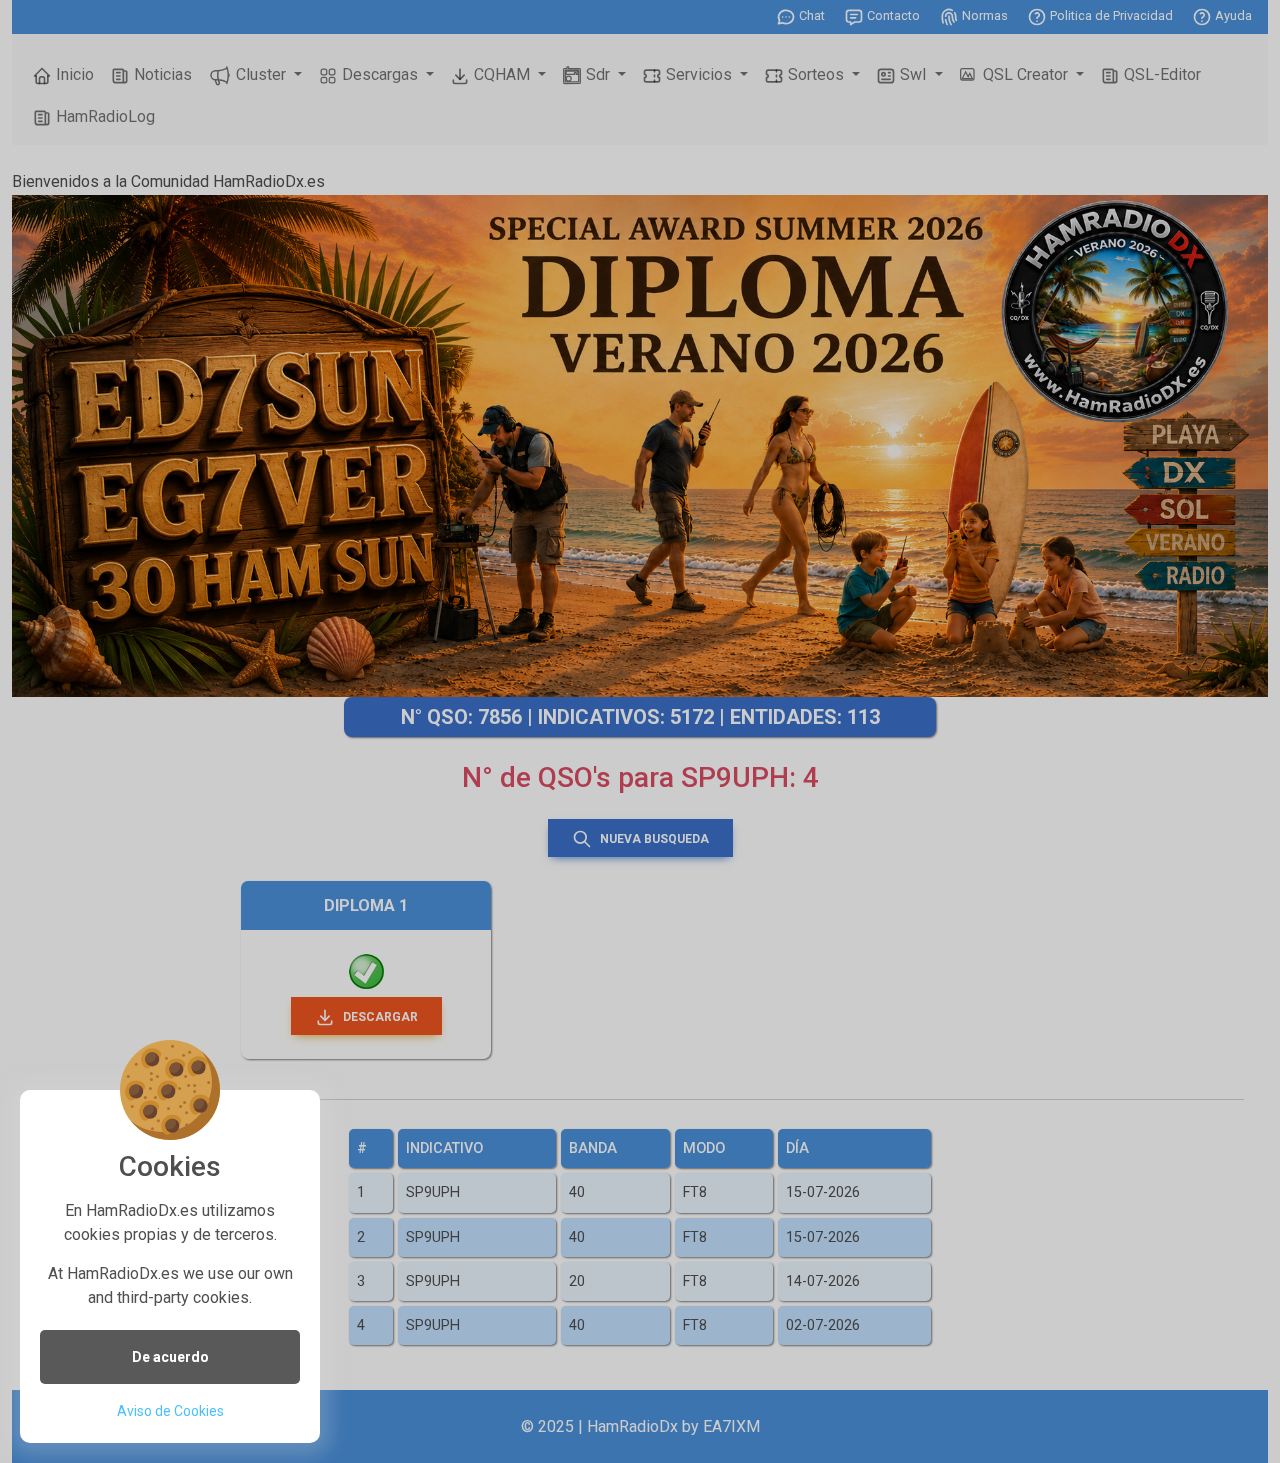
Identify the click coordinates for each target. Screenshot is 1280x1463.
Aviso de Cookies (170, 1411)
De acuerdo (170, 1357)
